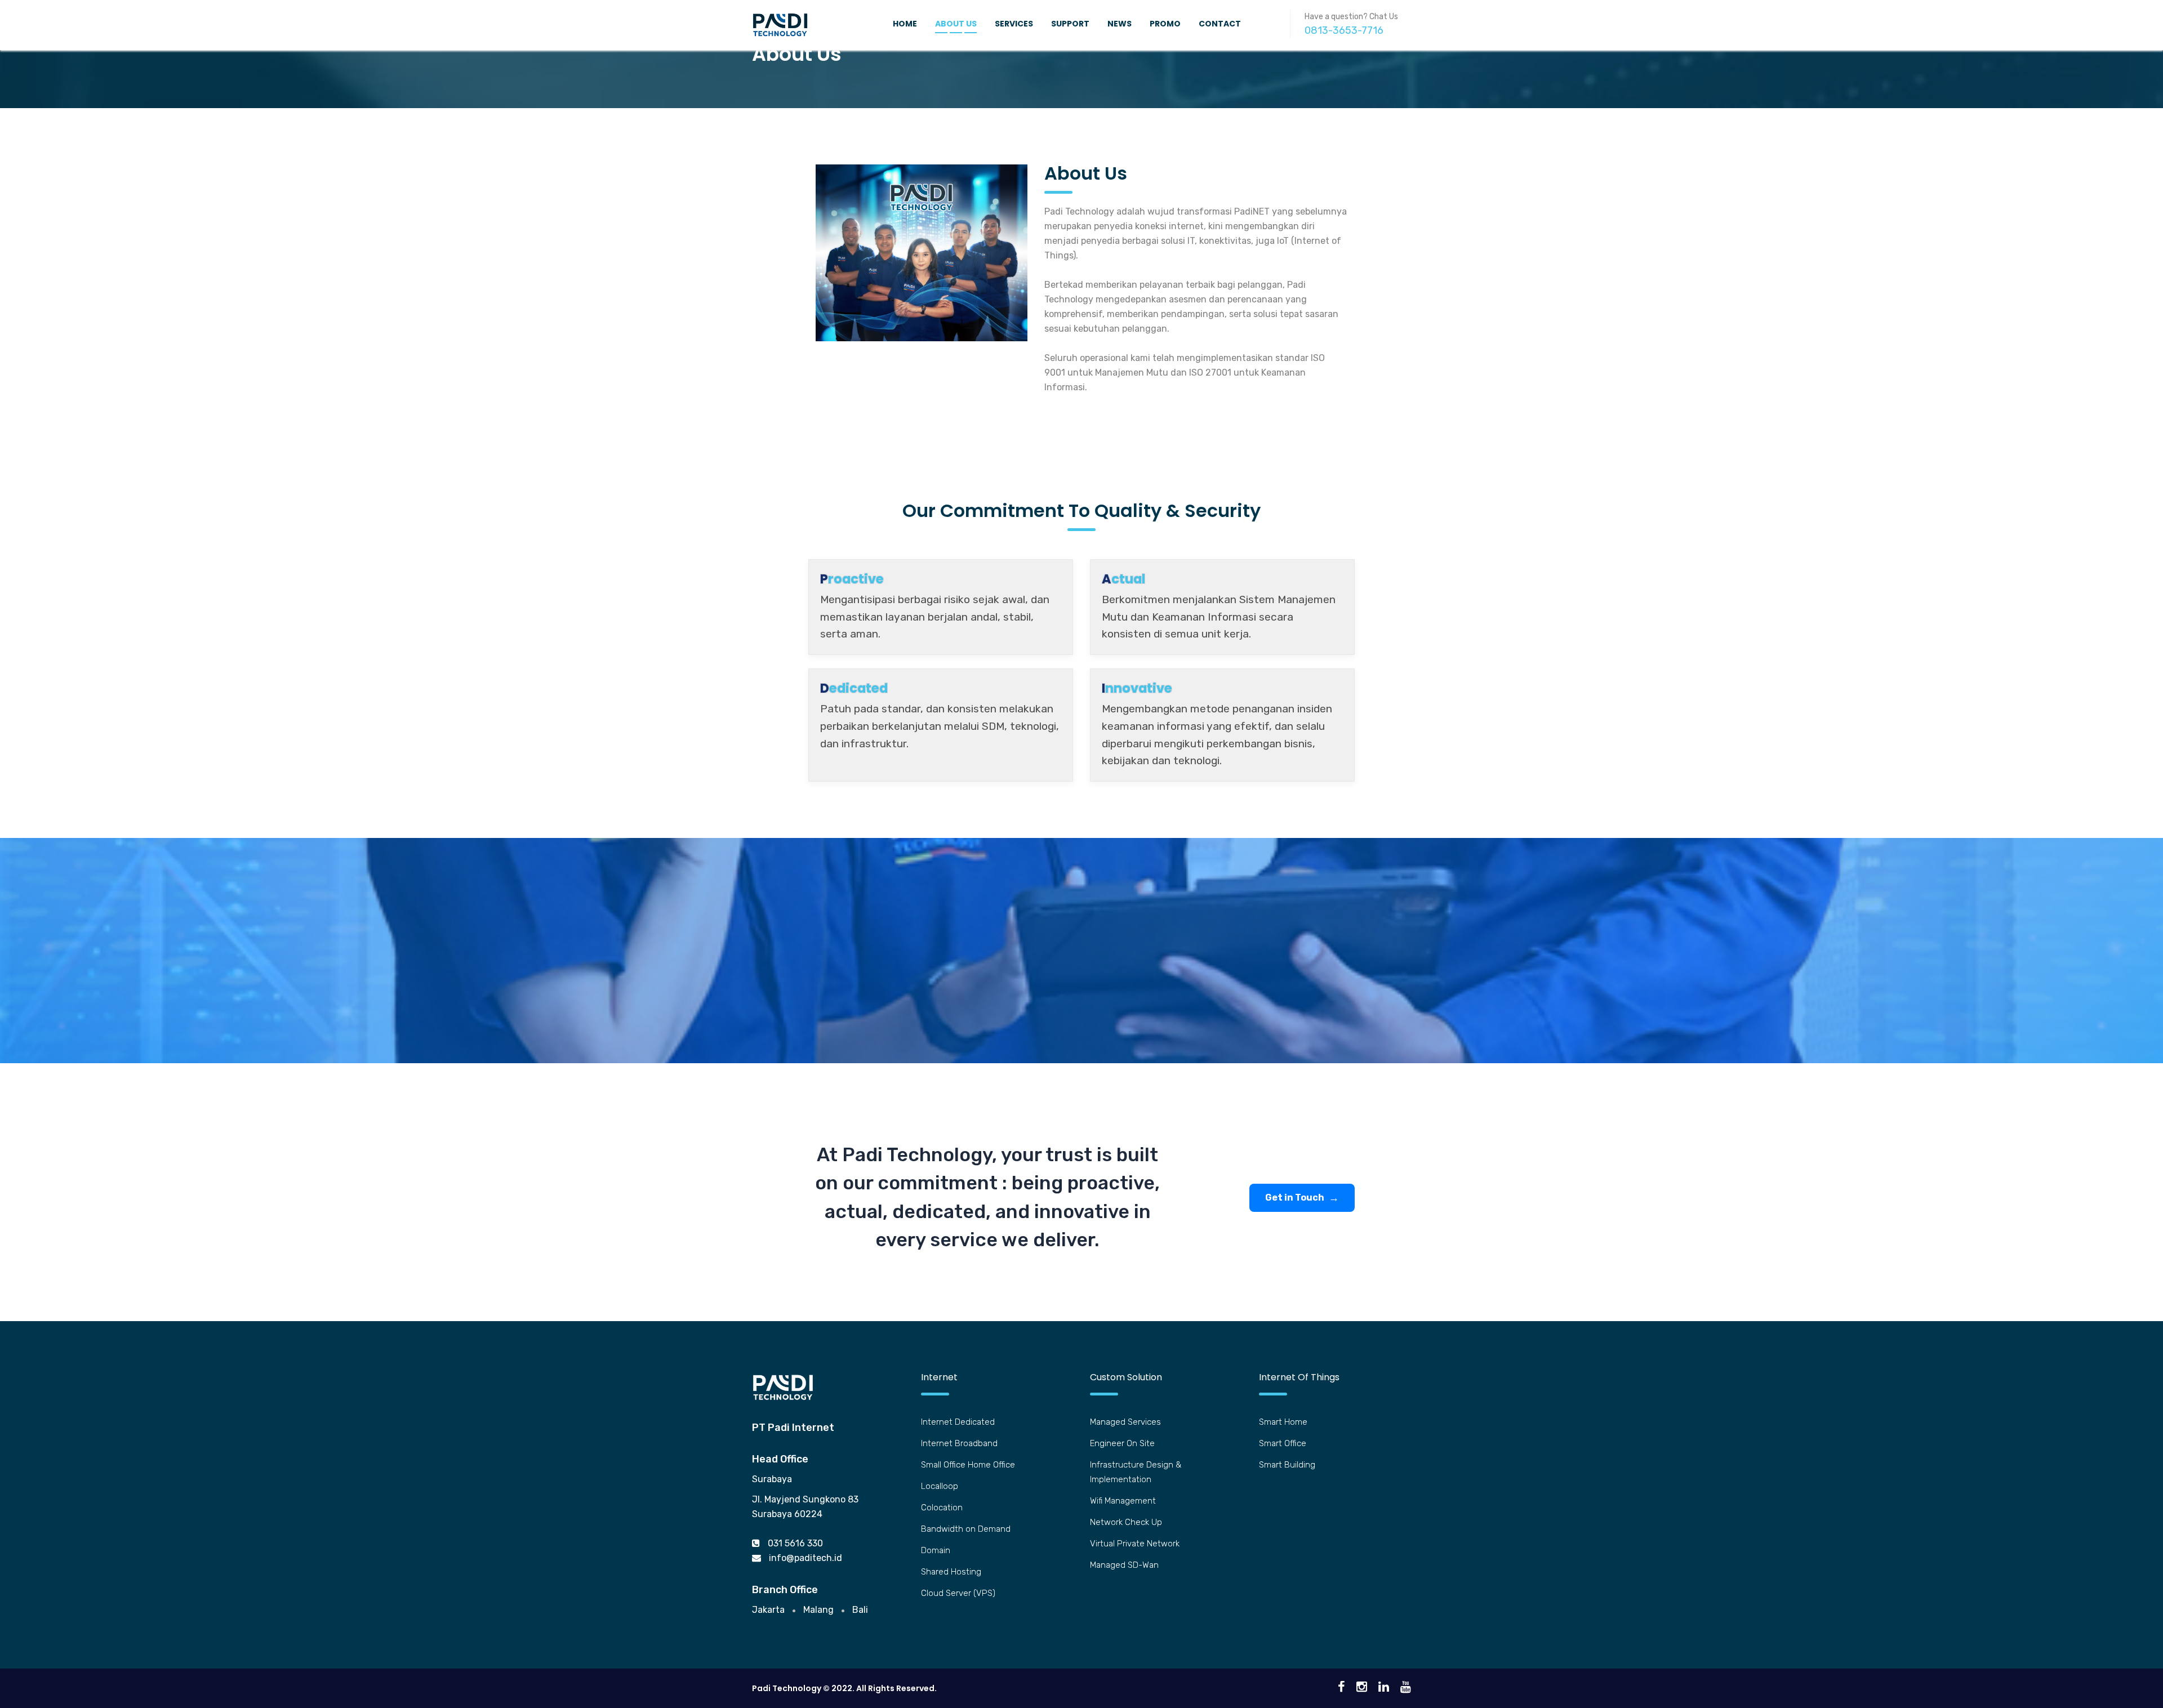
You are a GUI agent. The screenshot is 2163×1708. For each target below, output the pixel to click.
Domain (936, 1550)
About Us (956, 24)
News (1120, 24)
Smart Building (1287, 1465)
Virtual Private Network (1135, 1544)
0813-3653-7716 (1344, 30)
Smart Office (1283, 1443)
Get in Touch (1295, 1198)
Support (1070, 24)
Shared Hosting (951, 1572)
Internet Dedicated (958, 1422)
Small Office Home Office (968, 1465)
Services (1014, 24)
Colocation (942, 1508)
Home (905, 24)
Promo (1165, 24)
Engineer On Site (1122, 1443)
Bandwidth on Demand (966, 1529)
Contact (1220, 24)
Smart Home (1283, 1422)
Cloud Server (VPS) (958, 1593)
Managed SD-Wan (1124, 1565)
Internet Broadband (959, 1443)
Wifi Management (1123, 1501)
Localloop (940, 1486)
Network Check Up (1126, 1522)
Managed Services (1125, 1422)
